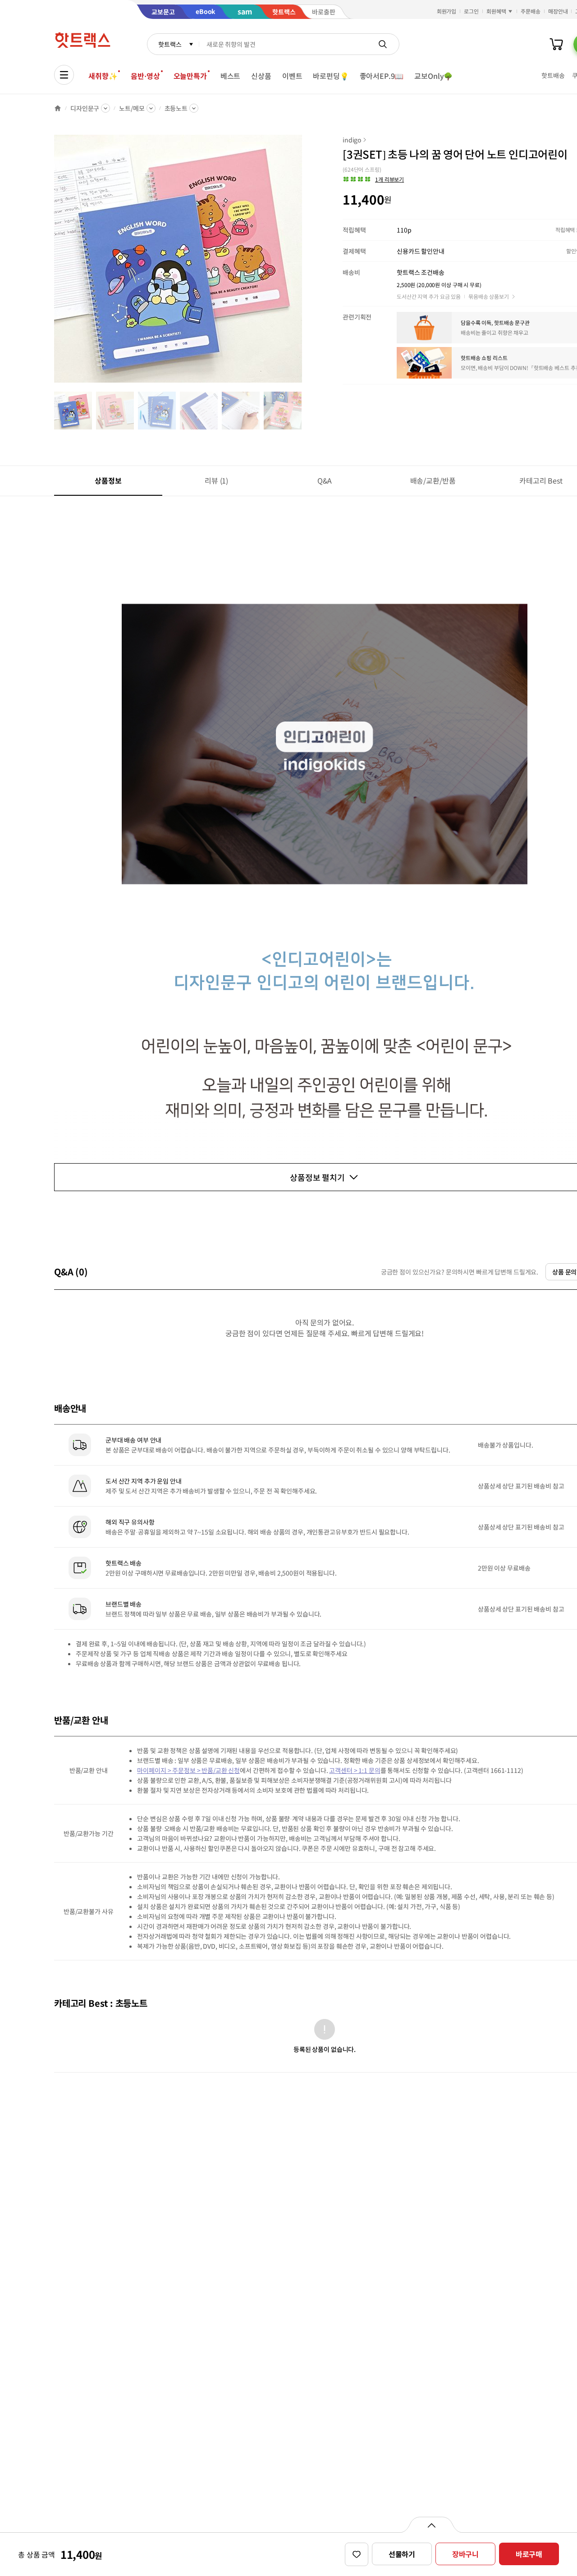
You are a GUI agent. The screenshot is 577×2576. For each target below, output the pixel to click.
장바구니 (465, 2554)
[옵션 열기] (431, 2525)
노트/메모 (132, 108)
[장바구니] (556, 44)
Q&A (325, 480)
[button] (373, 179)
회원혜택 (496, 11)
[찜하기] (357, 2554)
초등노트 (176, 108)
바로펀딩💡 (331, 76)
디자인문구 (85, 108)
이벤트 (292, 76)
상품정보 (108, 480)
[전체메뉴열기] (64, 75)
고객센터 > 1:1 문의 (355, 1770)
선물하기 (402, 2554)
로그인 (471, 11)
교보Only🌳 (433, 76)
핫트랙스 (170, 44)
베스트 (231, 76)
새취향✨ (103, 76)
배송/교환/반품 (433, 480)
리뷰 (216, 480)
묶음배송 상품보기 (489, 296)
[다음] (305, 263)
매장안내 (558, 11)
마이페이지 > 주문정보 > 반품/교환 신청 (188, 1770)
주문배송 (531, 11)
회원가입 (447, 11)
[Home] (58, 108)
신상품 (261, 76)
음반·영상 (145, 76)
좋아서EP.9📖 (382, 76)
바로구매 (529, 2554)
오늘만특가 (190, 76)
